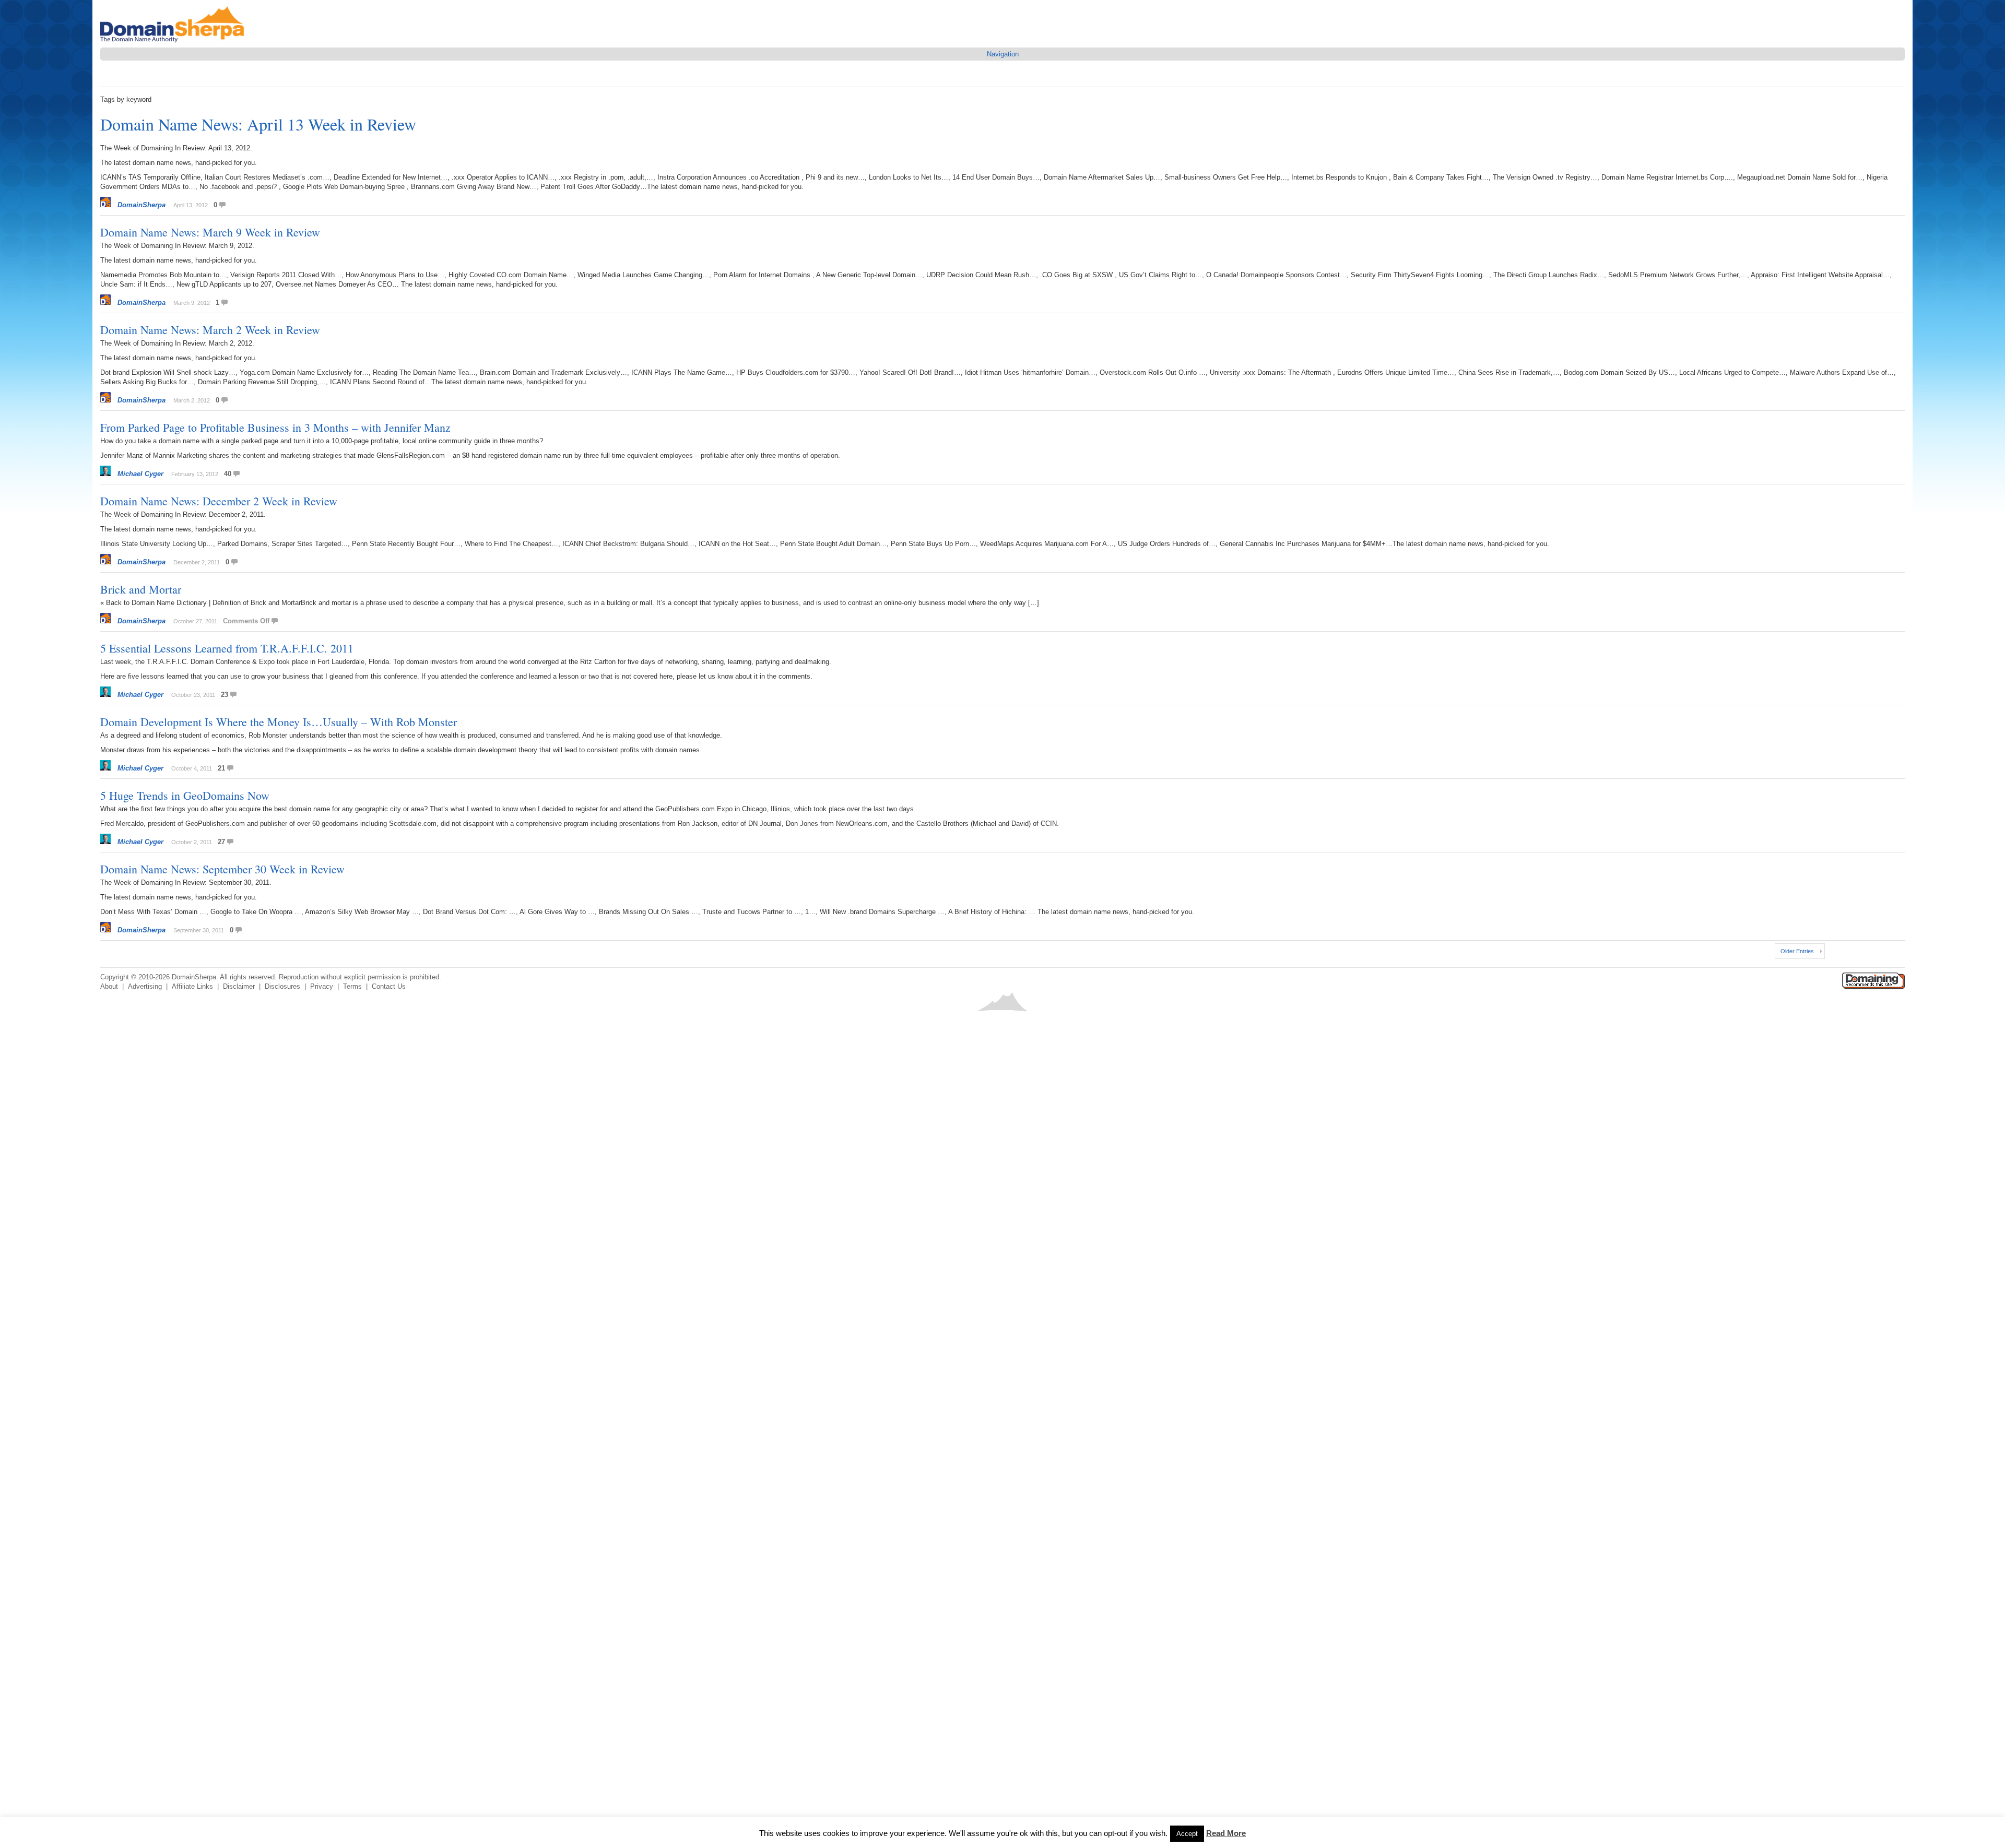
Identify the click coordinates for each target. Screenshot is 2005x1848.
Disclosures (282, 986)
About (109, 986)
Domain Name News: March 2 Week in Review (210, 330)
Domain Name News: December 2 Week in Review (219, 501)
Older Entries (1797, 951)
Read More (1226, 1833)
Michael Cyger (140, 474)
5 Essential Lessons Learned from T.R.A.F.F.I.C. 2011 (227, 648)
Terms (352, 986)
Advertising (145, 986)
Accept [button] (1187, 1834)
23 (225, 695)
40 (228, 474)
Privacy (322, 986)
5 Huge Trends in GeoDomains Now (185, 795)
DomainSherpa (141, 205)
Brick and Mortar (141, 589)
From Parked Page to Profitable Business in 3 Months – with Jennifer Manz (275, 427)
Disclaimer (239, 986)
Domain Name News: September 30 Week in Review (222, 869)
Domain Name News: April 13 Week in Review (258, 124)
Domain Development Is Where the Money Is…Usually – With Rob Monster (279, 722)
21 (221, 768)
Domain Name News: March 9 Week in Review (210, 232)
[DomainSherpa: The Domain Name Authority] (175, 43)
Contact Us (389, 986)
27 (221, 842)
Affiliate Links (192, 986)
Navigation (1003, 54)
